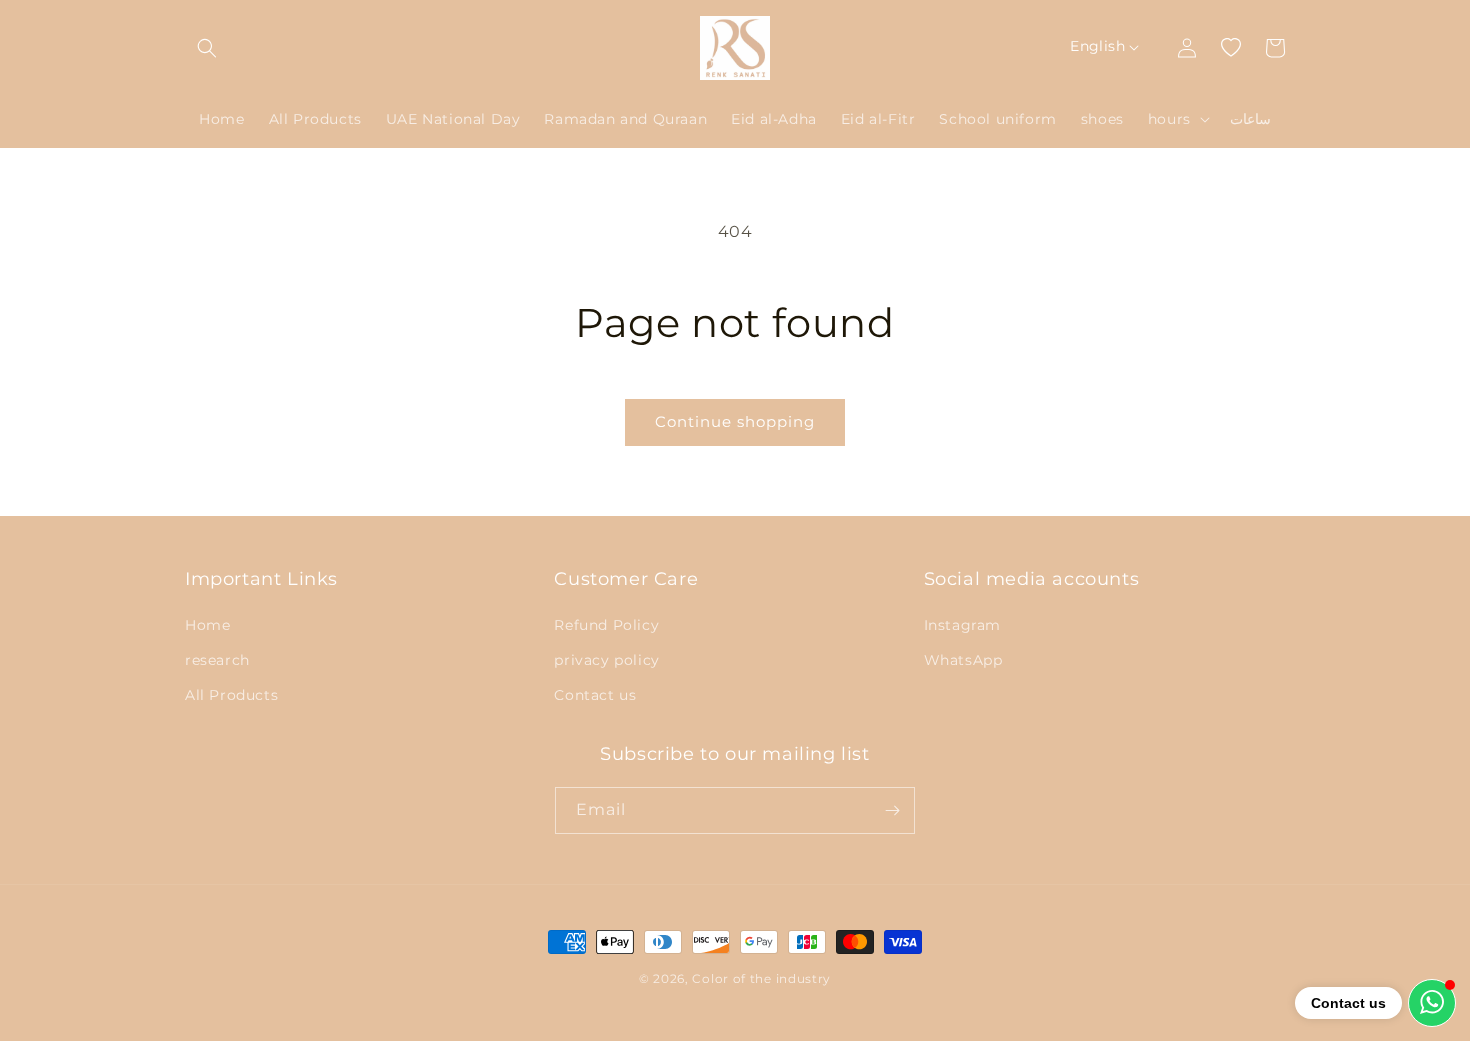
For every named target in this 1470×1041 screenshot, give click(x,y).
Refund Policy (606, 625)
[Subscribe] (892, 810)
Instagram (962, 625)
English (1097, 46)
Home (207, 625)
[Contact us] (1432, 1003)
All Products (231, 695)
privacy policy (606, 660)
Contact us (595, 695)
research (217, 660)
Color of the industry (761, 978)
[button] (207, 48)
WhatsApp (963, 660)
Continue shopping (735, 421)
